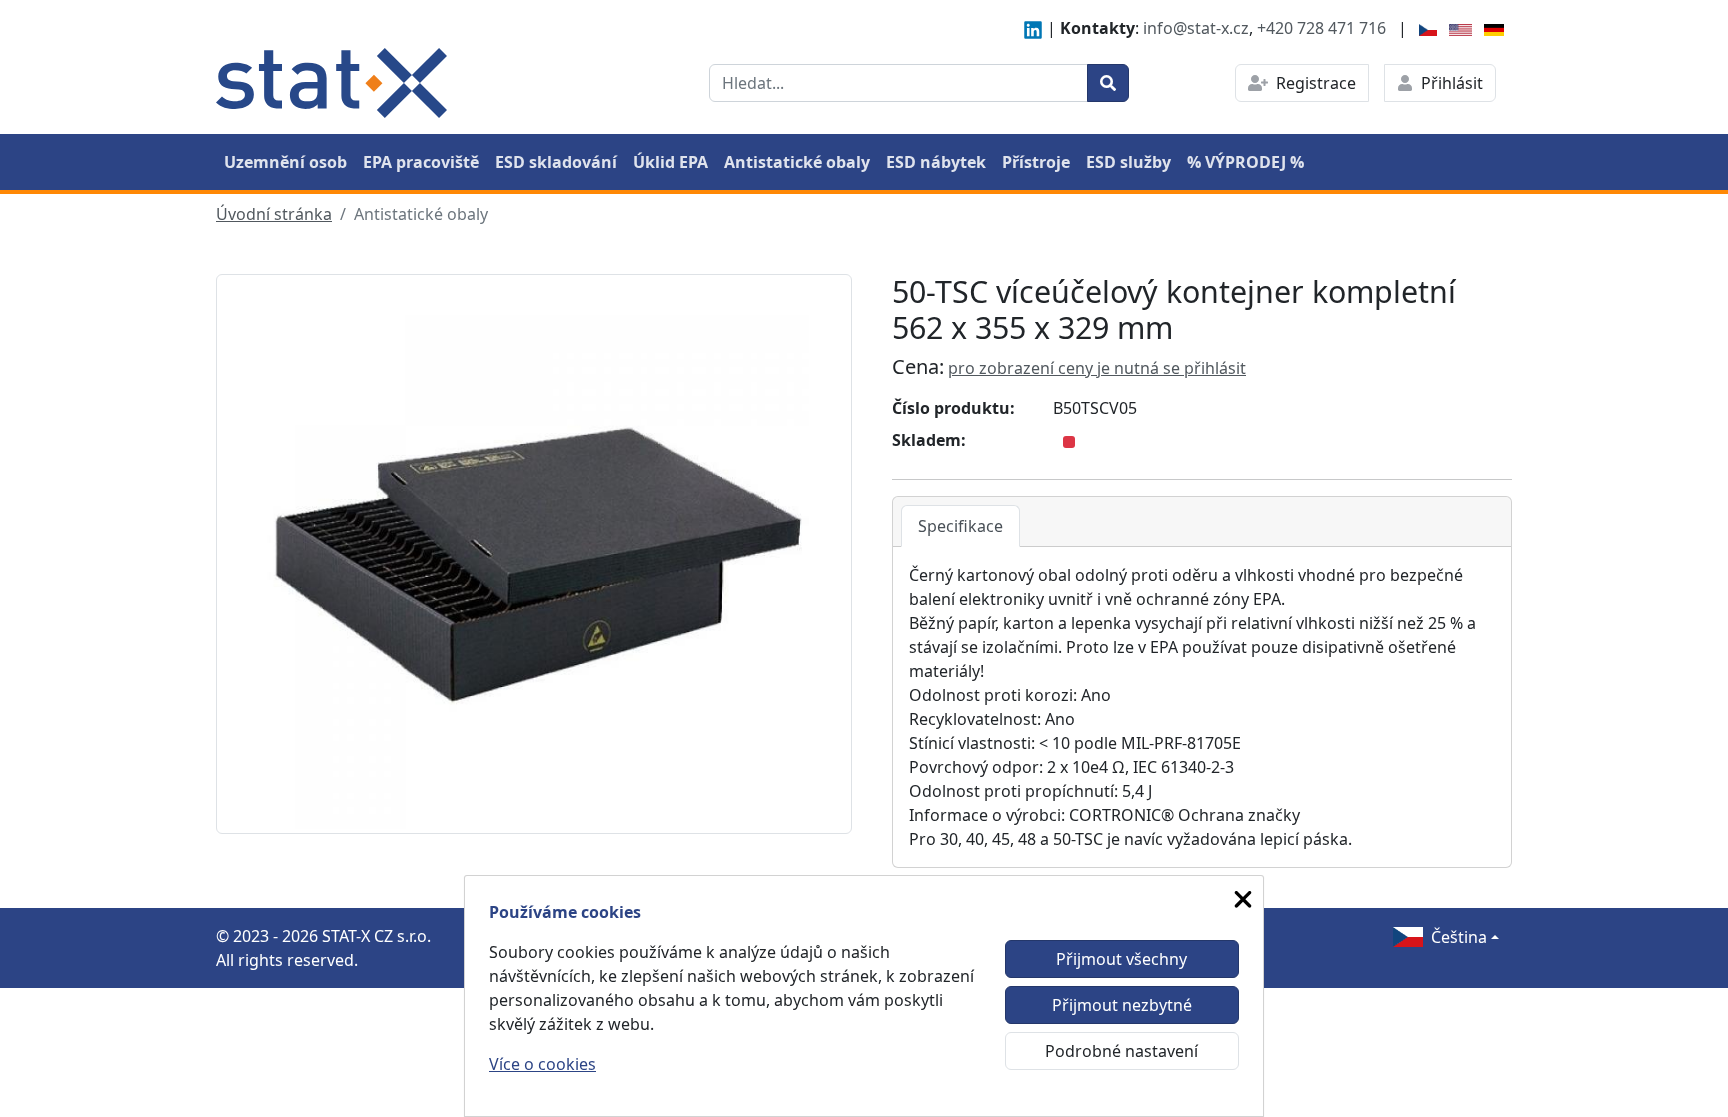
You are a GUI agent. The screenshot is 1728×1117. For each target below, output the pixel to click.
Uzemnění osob (285, 162)
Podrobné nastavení (1121, 1051)
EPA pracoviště (421, 162)
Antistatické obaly (797, 162)
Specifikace (960, 526)
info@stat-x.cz (1196, 28)
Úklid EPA (670, 162)
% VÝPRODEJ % (1245, 162)
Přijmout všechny (1121, 959)
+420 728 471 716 (1321, 28)
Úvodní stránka (274, 214)
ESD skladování (556, 162)
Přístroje (1036, 162)
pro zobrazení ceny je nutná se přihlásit (1097, 368)
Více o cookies (542, 1064)
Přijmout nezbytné (1122, 1005)
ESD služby (1128, 162)
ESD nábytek (936, 162)
